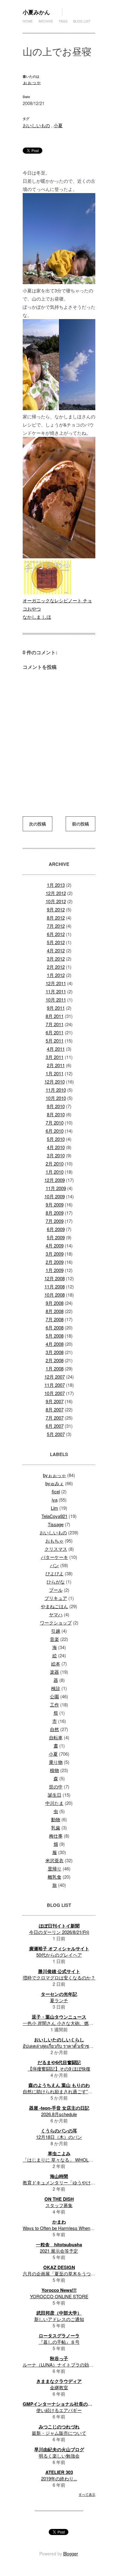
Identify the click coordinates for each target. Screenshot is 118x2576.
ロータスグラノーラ (59, 2336)
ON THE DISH (59, 2199)
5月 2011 (55, 1041)
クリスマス (56, 1549)
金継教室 (59, 2387)
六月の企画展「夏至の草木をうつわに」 (64, 2273)
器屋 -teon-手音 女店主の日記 (59, 2108)
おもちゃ (54, 1541)
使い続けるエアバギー (59, 2410)
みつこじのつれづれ (59, 2427)
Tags (63, 21)
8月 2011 (55, 1016)
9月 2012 (56, 909)
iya (55, 1500)
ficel (56, 1491)
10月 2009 (55, 1196)
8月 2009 (55, 1213)
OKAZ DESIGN (59, 2267)
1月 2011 (55, 1073)
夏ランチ (59, 2000)
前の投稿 (80, 824)
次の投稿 (38, 824)
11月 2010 (56, 1090)
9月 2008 (55, 1303)
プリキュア (56, 1598)
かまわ (59, 2222)
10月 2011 (56, 1000)
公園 (54, 1696)
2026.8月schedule (59, 2114)
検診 (56, 1688)
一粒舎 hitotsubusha (59, 2244)
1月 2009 (55, 1270)
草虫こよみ (59, 2153)
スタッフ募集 (59, 2205)
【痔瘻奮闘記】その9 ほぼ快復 (59, 2069)
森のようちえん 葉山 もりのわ (59, 2085)
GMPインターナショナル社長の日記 (60, 2404)
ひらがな (56, 1582)
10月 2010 (56, 1098)
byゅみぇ (55, 1483)
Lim (54, 1508)
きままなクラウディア (59, 2381)
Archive (46, 21)
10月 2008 (55, 1295)
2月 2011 (56, 1065)
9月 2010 (56, 1106)
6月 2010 (55, 1131)
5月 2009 (56, 1237)
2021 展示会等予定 (59, 2251)
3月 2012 (56, 959)
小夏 (58, 125)
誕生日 (55, 1795)
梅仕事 (56, 1836)
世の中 (56, 1787)
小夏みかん (36, 12)
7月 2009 (55, 1221)
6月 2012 (56, 934)
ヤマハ (56, 1614)
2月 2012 (56, 967)
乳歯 (56, 1827)
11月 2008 (55, 1286)
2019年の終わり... (59, 2478)
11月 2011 (56, 991)
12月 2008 (55, 1278)
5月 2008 (55, 1336)
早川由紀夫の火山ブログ (59, 2449)
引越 (56, 1631)
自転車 (56, 1737)
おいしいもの (36, 125)
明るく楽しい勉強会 (59, 2456)
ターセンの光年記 (59, 1994)
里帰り (55, 1868)
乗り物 (56, 1762)
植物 (54, 1770)
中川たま (54, 1803)
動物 (56, 1819)
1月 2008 (55, 1368)
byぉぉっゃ (54, 1475)
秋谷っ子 (59, 2358)
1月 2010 (55, 1172)
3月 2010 (56, 1155)
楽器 (54, 1672)
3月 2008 (55, 1352)
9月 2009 (55, 1205)
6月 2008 (55, 1327)
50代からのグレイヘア (59, 1955)
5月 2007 (56, 1434)
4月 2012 (56, 950)
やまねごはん (54, 1606)
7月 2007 (55, 1418)
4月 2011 (56, 1049)
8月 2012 (56, 918)
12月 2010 (55, 1082)
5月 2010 (56, 1139)
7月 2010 (55, 1123)
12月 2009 (55, 1180)
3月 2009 (55, 1254)
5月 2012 (56, 942)
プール (56, 1590)
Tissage (56, 1524)
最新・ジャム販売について (59, 2433)
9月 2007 (55, 1401)
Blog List (82, 21)
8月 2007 (55, 1409)
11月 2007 (55, 1385)
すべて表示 (87, 2494)
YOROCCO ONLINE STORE (59, 2296)
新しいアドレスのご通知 (59, 2319)
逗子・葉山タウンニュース (59, 2017)
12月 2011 (56, 983)
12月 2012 (56, 893)
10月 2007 (55, 1393)
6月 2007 (55, 1426)
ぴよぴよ (54, 1573)
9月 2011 (56, 1008)
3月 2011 (55, 1057)
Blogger (70, 2554)
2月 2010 (55, 1164)
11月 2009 (56, 1188)
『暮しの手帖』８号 (59, 2342)
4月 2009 (55, 1245)
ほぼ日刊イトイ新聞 (59, 1926)
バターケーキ (54, 1557)
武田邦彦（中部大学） (59, 2313)
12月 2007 (55, 1377)
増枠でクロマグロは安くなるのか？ (59, 1977)
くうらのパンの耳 (59, 2131)
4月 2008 (55, 1344)
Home (28, 21)
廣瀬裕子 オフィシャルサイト (59, 1948)
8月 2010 (56, 1114)
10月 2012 (56, 901)
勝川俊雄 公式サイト (59, 1971)
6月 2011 (55, 1032)
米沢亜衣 (54, 1860)
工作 (54, 1705)
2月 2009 (55, 1262)
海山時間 (59, 2176)
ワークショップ (56, 1623)
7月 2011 (55, 1024)
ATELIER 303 (59, 2472)
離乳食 (55, 1877)
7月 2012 (56, 926)
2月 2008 (55, 1360)
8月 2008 (55, 1311)
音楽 (54, 1639)
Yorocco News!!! (59, 2290)
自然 (54, 1729)
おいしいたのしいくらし (59, 2040)
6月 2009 (56, 1229)
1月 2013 (56, 885)
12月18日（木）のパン (59, 2137)
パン (54, 1565)
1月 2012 (56, 975)
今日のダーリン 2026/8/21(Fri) (59, 1932)
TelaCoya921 (54, 1516)
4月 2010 (56, 1147)
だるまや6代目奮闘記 (59, 2062)
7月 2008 (55, 1319)
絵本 (56, 1664)
